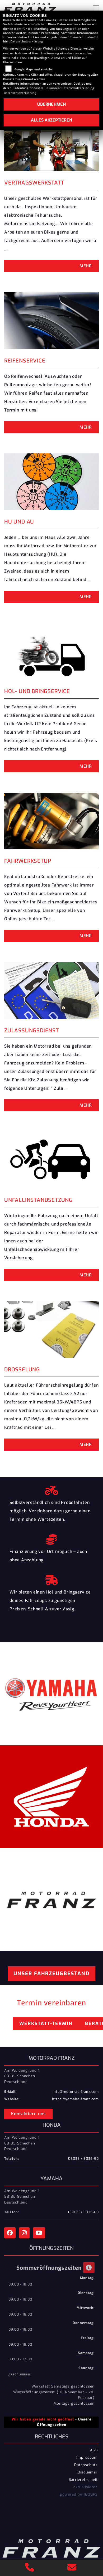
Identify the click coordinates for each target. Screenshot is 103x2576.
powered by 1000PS (79, 2494)
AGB (94, 2450)
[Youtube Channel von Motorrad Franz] (40, 2234)
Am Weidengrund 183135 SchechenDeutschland (22, 2076)
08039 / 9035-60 (83, 2212)
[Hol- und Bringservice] (51, 1579)
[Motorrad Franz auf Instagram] (26, 2234)
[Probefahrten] (51, 1489)
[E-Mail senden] (72, 2568)
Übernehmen (51, 104)
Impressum (87, 2457)
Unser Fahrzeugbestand (51, 1974)
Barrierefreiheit (83, 2480)
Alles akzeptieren (51, 120)
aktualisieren (86, 2487)
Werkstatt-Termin (46, 2023)
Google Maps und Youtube (34, 69)
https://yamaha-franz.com (75, 2099)
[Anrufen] (30, 2568)
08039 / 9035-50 (83, 2159)
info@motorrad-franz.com (76, 2092)
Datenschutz (86, 2465)
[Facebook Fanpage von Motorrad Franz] (12, 2234)
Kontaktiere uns (28, 2114)
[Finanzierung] (51, 1538)
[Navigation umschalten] (96, 8)
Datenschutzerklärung (27, 42)
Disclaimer (88, 2472)
